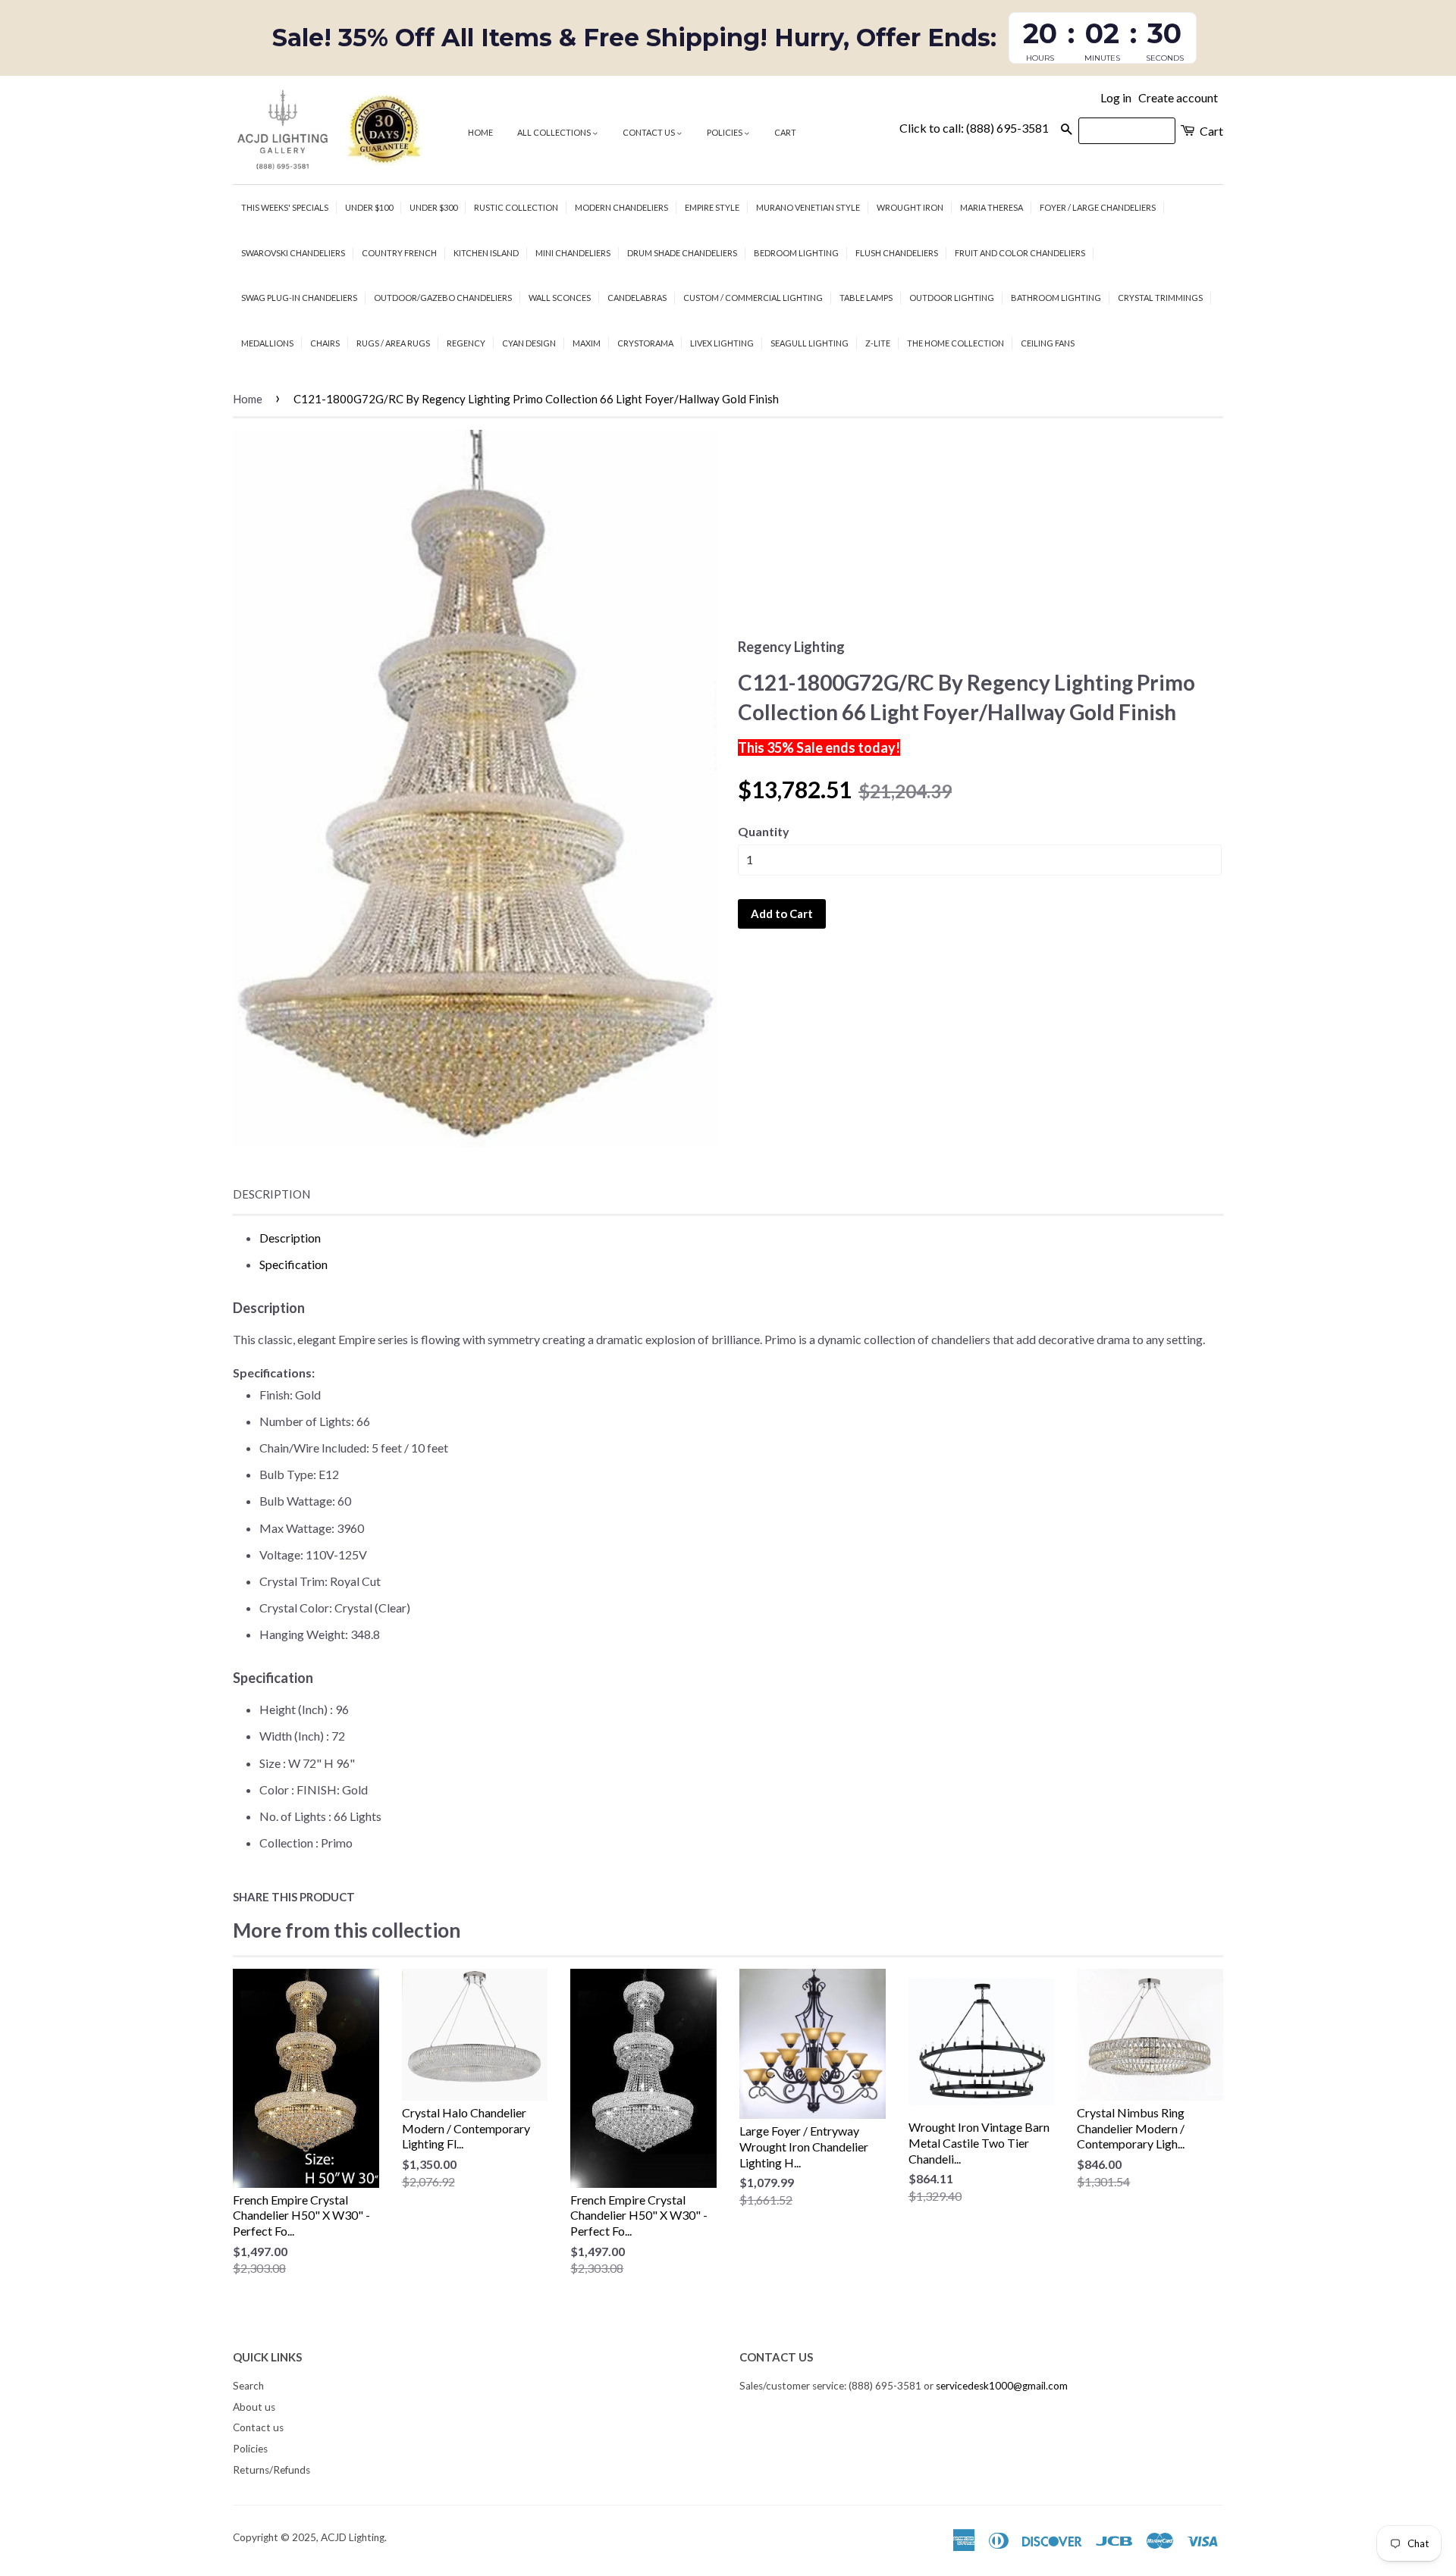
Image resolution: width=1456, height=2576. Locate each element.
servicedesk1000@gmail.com (1002, 2386)
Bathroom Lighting (1056, 298)
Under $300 (433, 207)
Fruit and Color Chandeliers (1020, 253)
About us (254, 2407)
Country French (399, 253)
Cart (785, 132)
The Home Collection (955, 343)
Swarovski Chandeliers (293, 253)
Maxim (587, 343)
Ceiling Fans (1048, 343)
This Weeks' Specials (285, 207)
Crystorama (645, 343)
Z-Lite (878, 343)
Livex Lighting (722, 343)
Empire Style (712, 207)
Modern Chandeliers (621, 207)
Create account (1178, 97)
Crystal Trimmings (1160, 298)
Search (248, 2386)
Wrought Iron (910, 207)
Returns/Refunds (271, 2470)
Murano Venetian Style (808, 207)
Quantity (764, 831)
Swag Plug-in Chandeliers (299, 298)
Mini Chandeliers (573, 253)
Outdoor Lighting (952, 298)
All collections (555, 132)
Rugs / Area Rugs (393, 343)
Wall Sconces (560, 298)
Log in (1116, 97)
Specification (293, 1264)
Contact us (650, 132)
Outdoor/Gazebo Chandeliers (443, 298)
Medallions (267, 343)
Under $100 (369, 207)
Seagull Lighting (810, 343)
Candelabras (637, 298)
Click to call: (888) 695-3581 (974, 128)
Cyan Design (529, 343)
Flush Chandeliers (897, 253)
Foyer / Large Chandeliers (1098, 207)
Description (271, 1194)
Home (480, 132)
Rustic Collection (516, 207)
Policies (725, 132)
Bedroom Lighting (796, 253)
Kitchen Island (486, 253)
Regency (466, 343)
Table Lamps (866, 298)
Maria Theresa (992, 207)
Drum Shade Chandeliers (682, 253)
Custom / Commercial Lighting (753, 298)
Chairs (325, 343)
